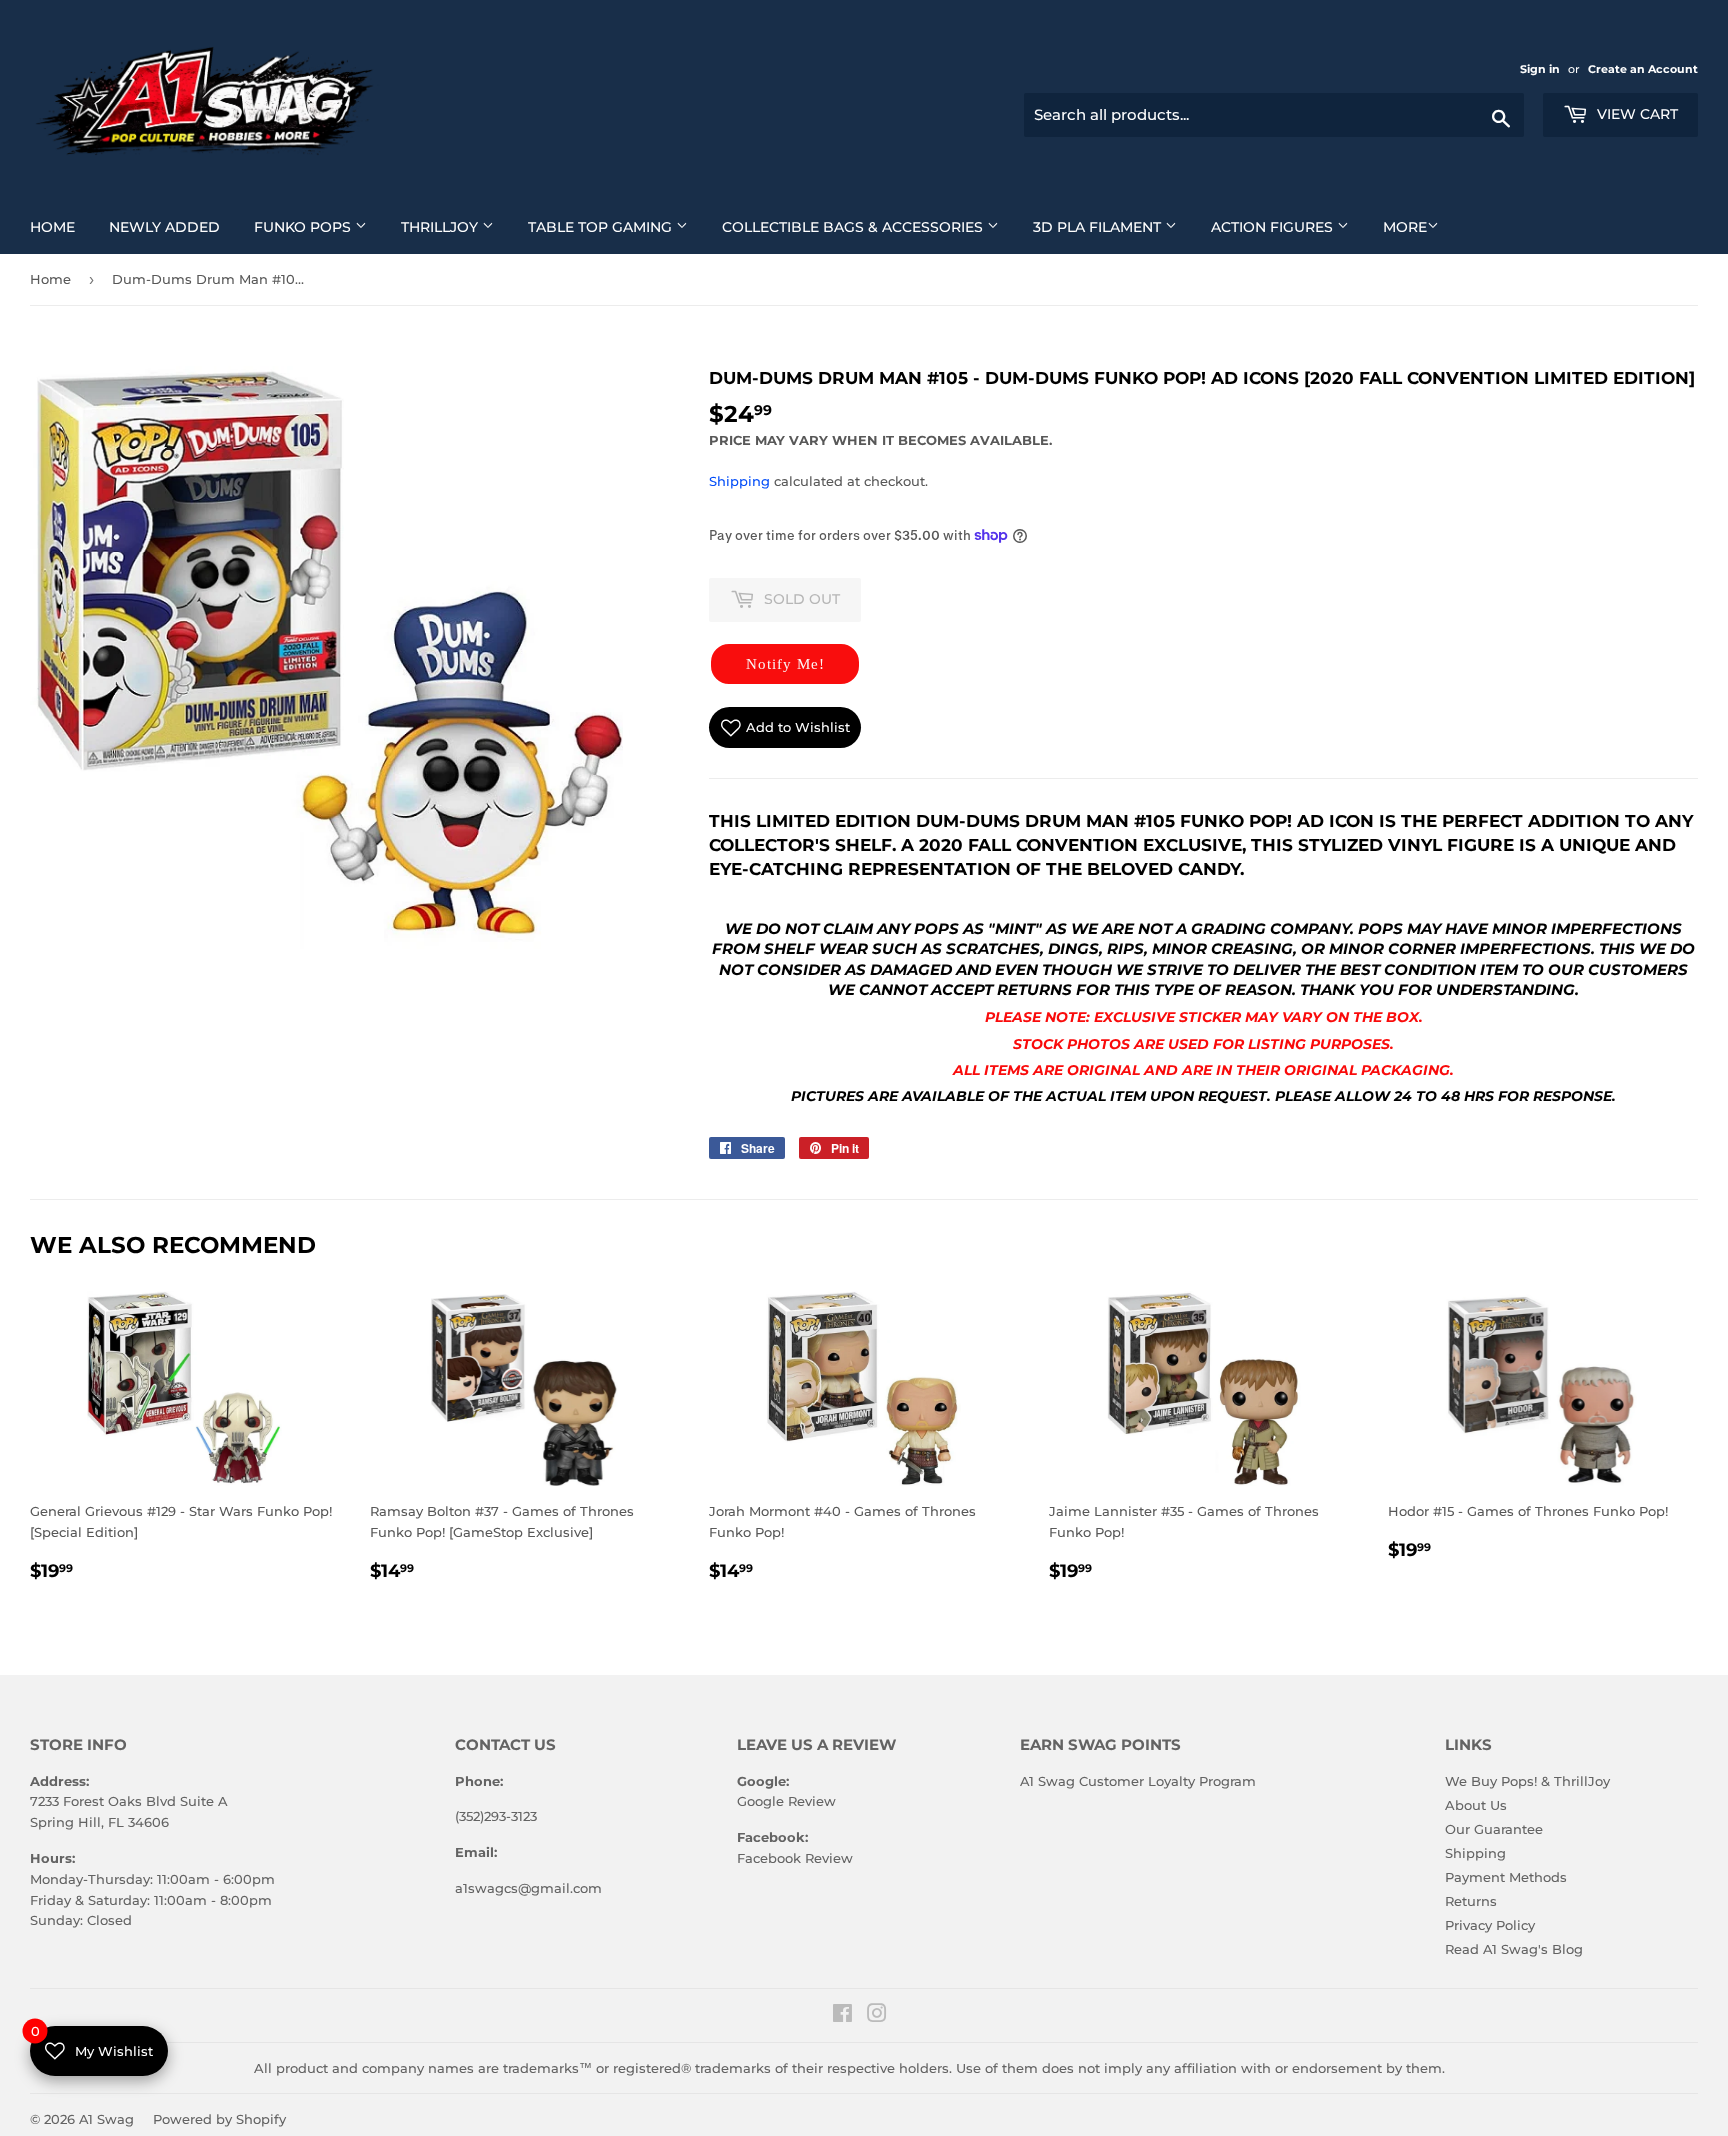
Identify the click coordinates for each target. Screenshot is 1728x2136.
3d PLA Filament (1112, 226)
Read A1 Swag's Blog (1514, 1949)
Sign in (1541, 69)
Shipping (739, 481)
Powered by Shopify (219, 2119)
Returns (1471, 1901)
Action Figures (1287, 226)
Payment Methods (1506, 1877)
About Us (1476, 1805)
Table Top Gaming (615, 226)
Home (60, 226)
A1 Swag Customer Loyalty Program (1138, 1781)
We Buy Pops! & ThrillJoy (1527, 1781)
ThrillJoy (455, 226)
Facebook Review (795, 1858)
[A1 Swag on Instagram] (877, 2016)
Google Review (786, 1801)
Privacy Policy (1490, 1925)
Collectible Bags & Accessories (868, 226)
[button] (785, 664)
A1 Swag (106, 2119)
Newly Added (172, 226)
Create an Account (1643, 69)
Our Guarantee (1494, 1829)
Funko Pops (318, 226)
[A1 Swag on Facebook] (842, 2016)
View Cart (1635, 114)
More (1405, 227)
